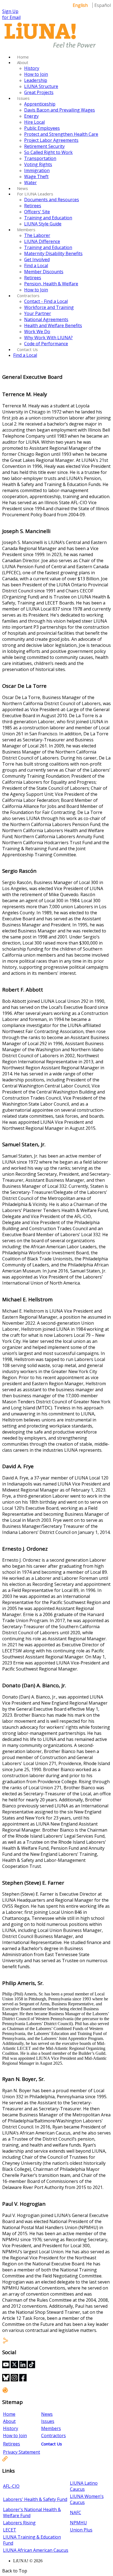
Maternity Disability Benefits (53, 253)
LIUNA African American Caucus (36, 2550)
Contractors (28, 296)
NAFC (76, 2513)
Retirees (33, 206)
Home (23, 57)
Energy (31, 116)
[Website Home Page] (50, 48)
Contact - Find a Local (46, 301)
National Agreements (46, 319)
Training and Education (48, 218)
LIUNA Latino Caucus (84, 2486)
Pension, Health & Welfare (51, 284)
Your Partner (38, 313)
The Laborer (37, 235)
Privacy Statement (22, 2452)
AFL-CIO (11, 2486)
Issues (23, 98)
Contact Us (27, 349)
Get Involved (37, 259)
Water (30, 183)
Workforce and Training (49, 307)
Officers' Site (37, 212)
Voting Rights (38, 164)
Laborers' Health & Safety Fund (35, 2499)
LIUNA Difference (42, 241)
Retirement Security (44, 146)
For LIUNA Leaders (35, 194)
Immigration (37, 170)
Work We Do (37, 332)
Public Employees (42, 128)
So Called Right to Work (48, 152)
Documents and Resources (52, 200)
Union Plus (81, 2530)
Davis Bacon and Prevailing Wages (60, 110)
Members (26, 230)
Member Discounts (44, 272)
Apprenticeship (40, 104)
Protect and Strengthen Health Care (61, 134)
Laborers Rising (19, 2523)
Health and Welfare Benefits (53, 325)
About (23, 62)
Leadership (36, 80)
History (32, 68)
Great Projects (39, 92)
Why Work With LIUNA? (48, 338)
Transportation (40, 158)
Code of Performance (46, 344)
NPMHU (78, 2523)
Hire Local (34, 122)
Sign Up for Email (11, 14)
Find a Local (36, 266)
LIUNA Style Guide (43, 224)
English (80, 5)
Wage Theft (36, 176)
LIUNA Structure (41, 86)
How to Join (36, 74)
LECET (10, 2530)
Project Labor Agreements (51, 140)
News (22, 188)
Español (103, 5)
